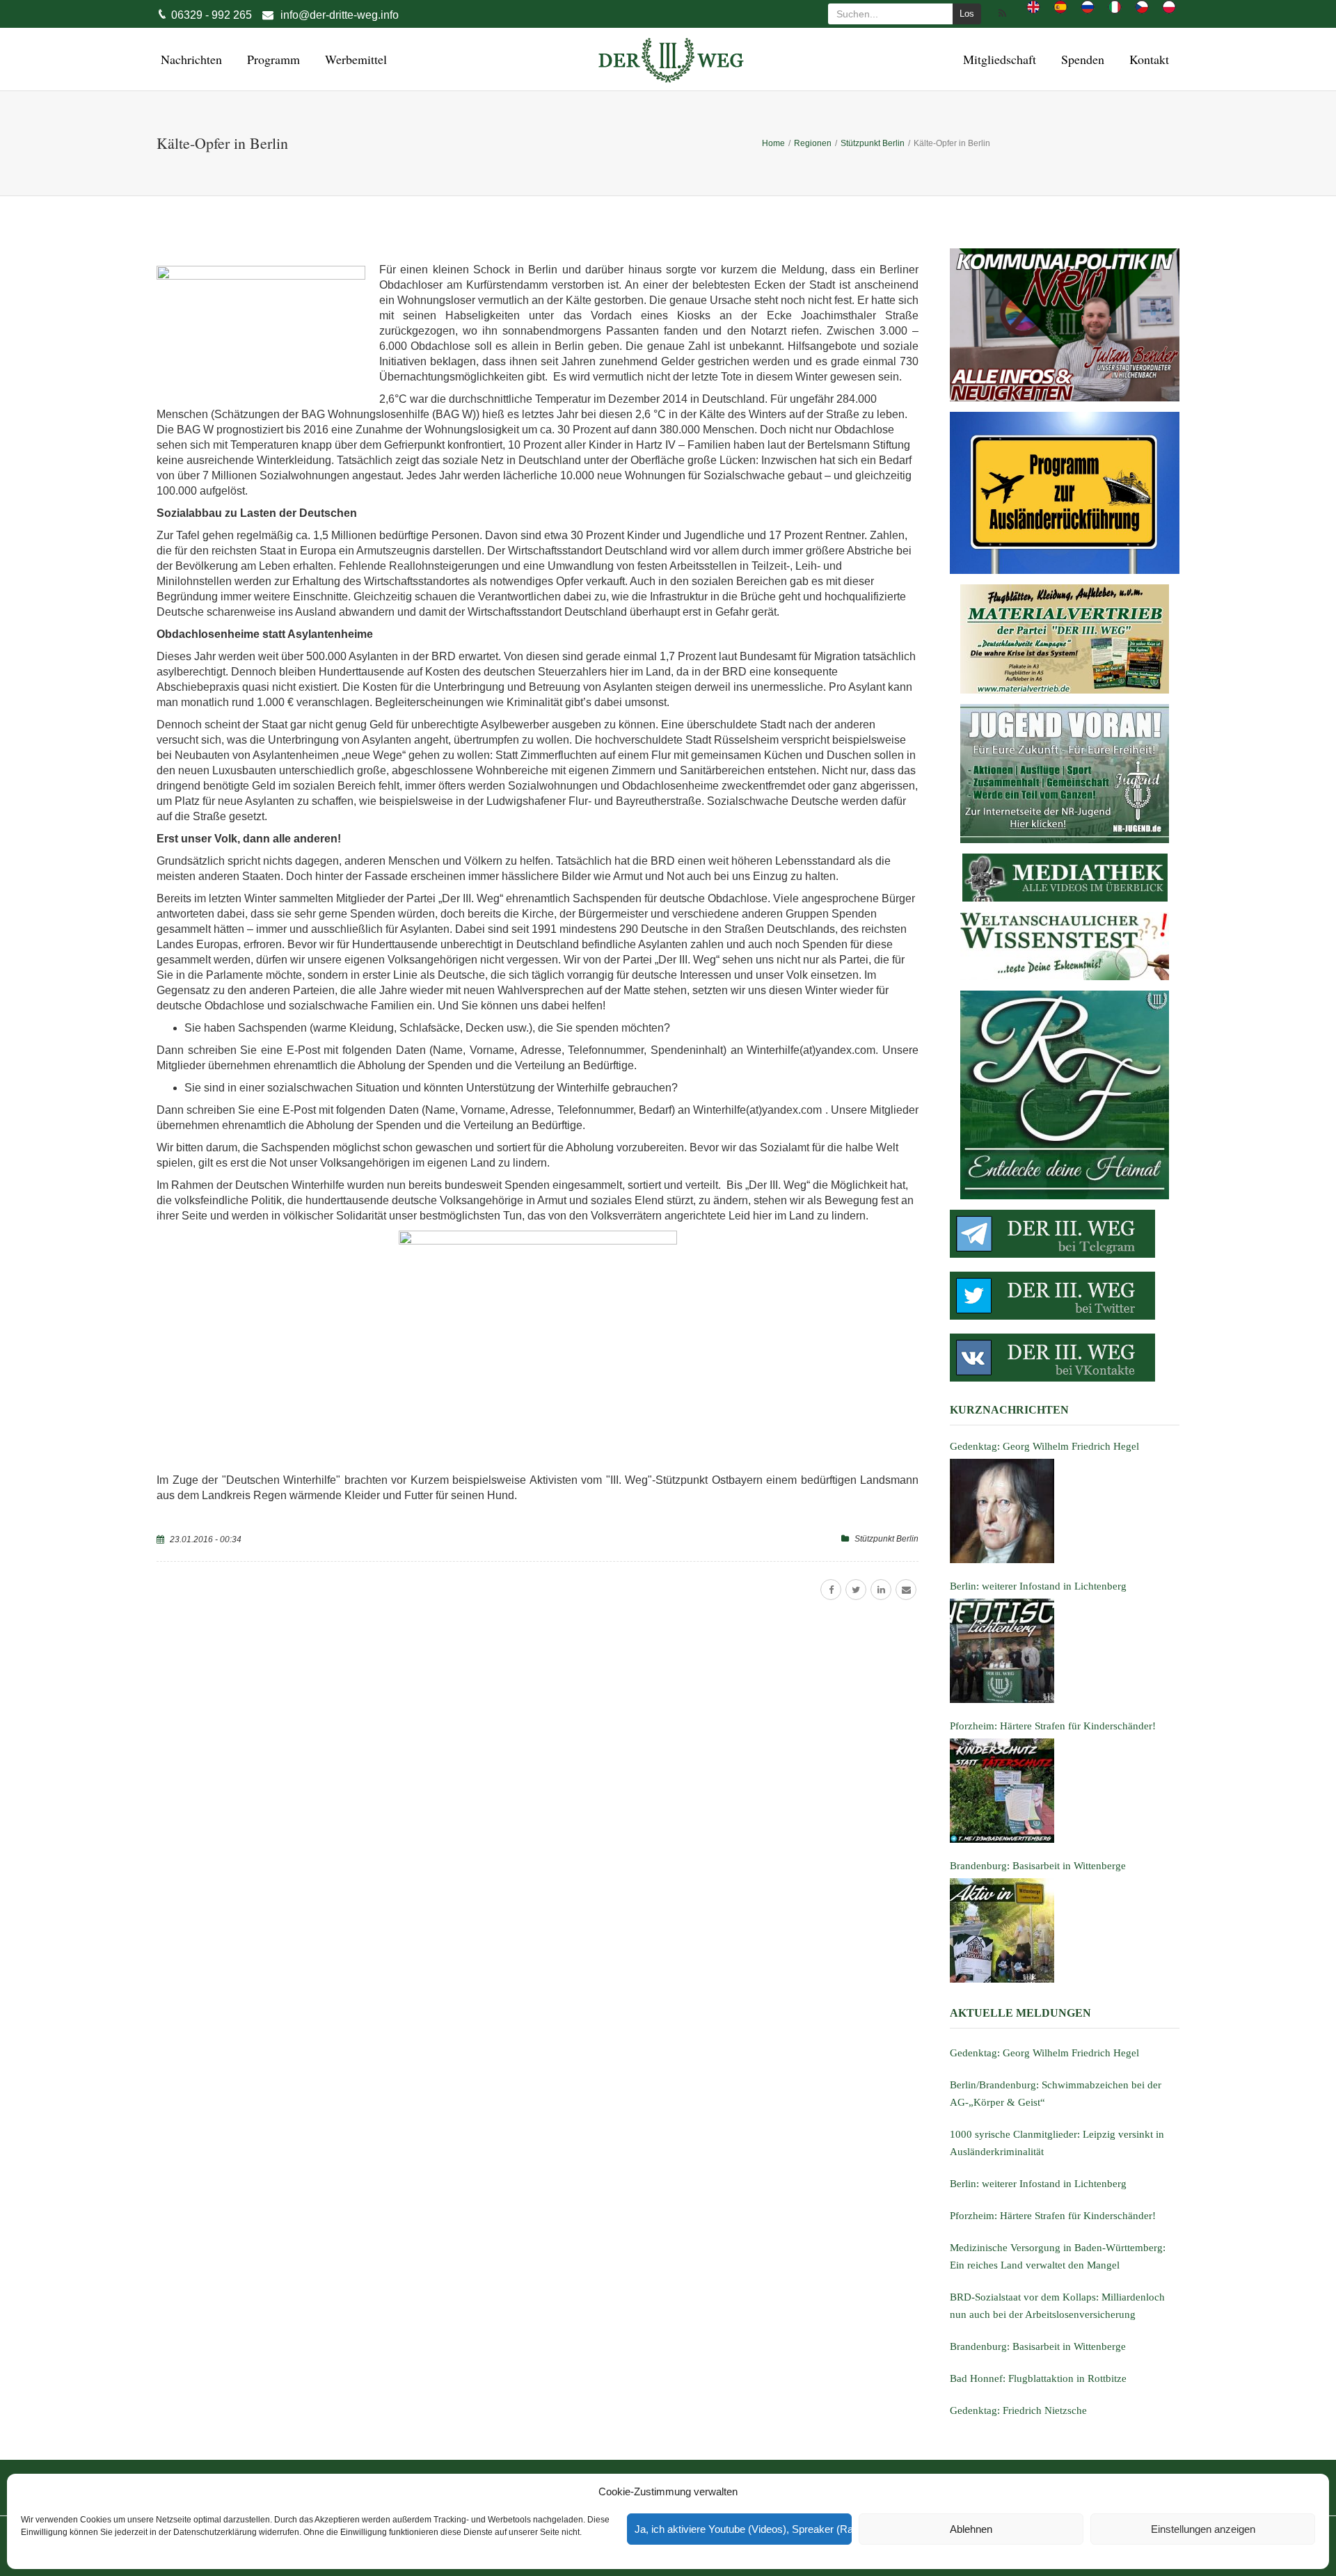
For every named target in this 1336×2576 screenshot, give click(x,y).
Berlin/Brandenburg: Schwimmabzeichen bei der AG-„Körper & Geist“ (1056, 2094)
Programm (271, 59)
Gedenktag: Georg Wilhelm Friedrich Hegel (1044, 2053)
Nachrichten (189, 59)
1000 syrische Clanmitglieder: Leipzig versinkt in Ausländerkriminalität (1057, 2143)
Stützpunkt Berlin (886, 1539)
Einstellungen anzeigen (1203, 2529)
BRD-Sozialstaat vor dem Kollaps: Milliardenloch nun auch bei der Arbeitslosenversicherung (1057, 2306)
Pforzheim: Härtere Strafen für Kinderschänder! (1053, 2216)
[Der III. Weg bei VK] (1065, 1358)
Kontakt (1147, 59)
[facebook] (831, 1590)
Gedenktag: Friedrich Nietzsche (1018, 2410)
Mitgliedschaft (997, 59)
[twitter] (856, 1590)
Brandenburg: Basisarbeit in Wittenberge (1038, 2346)
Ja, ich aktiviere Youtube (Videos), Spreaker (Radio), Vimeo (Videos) (743, 2529)
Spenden (1081, 59)
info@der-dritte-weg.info (340, 15)
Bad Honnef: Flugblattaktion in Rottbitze (1038, 2378)
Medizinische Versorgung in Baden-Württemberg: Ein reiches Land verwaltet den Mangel (1058, 2256)
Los (967, 14)
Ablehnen (971, 2529)
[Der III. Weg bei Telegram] (1065, 1234)
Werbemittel (354, 59)
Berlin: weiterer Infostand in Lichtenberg (1038, 2184)
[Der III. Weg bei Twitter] (1065, 1296)
